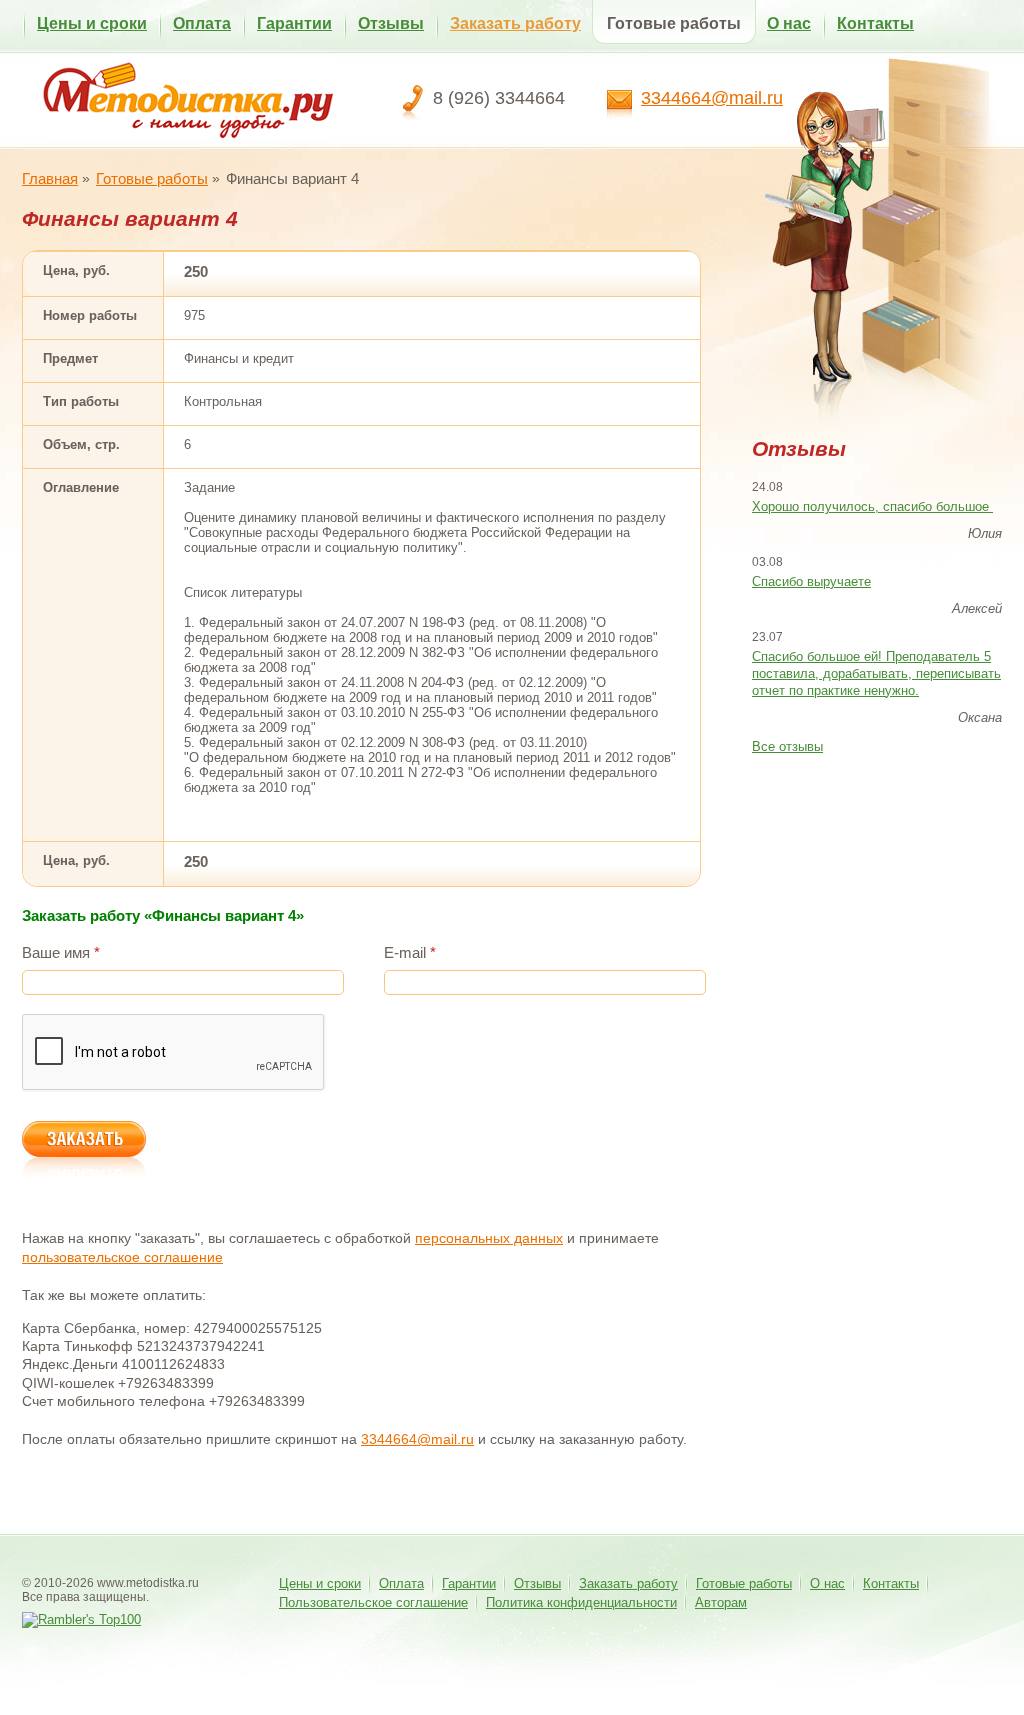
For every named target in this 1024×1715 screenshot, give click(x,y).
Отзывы (391, 23)
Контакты (875, 23)
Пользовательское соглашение (373, 1602)
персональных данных (489, 1238)
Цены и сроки (92, 23)
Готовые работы (674, 23)
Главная (50, 178)
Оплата (202, 23)
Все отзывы (787, 746)
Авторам (721, 1602)
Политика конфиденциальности (581, 1602)
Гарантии (294, 23)
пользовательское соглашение (122, 1257)
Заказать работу (515, 23)
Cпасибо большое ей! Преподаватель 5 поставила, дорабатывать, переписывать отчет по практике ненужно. (876, 673)
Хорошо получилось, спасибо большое (872, 506)
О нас (789, 23)
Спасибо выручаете (811, 581)
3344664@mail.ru (712, 98)
